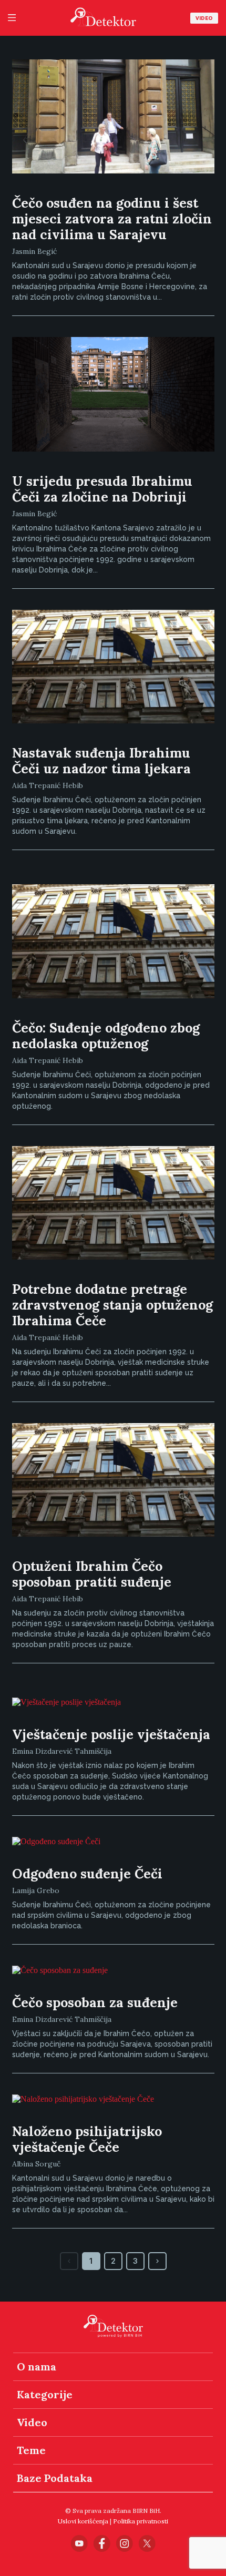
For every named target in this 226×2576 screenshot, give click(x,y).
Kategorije (45, 2394)
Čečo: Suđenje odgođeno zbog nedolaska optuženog (106, 1036)
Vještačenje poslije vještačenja (111, 1734)
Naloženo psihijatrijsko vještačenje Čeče (87, 2139)
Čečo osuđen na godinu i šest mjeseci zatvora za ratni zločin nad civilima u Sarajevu (112, 219)
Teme (31, 2450)
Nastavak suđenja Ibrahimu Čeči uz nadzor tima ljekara (101, 761)
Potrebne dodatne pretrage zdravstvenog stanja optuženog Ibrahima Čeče (112, 1305)
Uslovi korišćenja (83, 2521)
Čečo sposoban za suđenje (95, 2002)
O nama (37, 2367)
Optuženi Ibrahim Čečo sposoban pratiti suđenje (92, 1574)
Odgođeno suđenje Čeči (87, 1874)
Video (204, 18)
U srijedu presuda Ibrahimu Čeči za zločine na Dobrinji (102, 489)
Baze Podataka (55, 2478)
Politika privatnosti (141, 2521)
